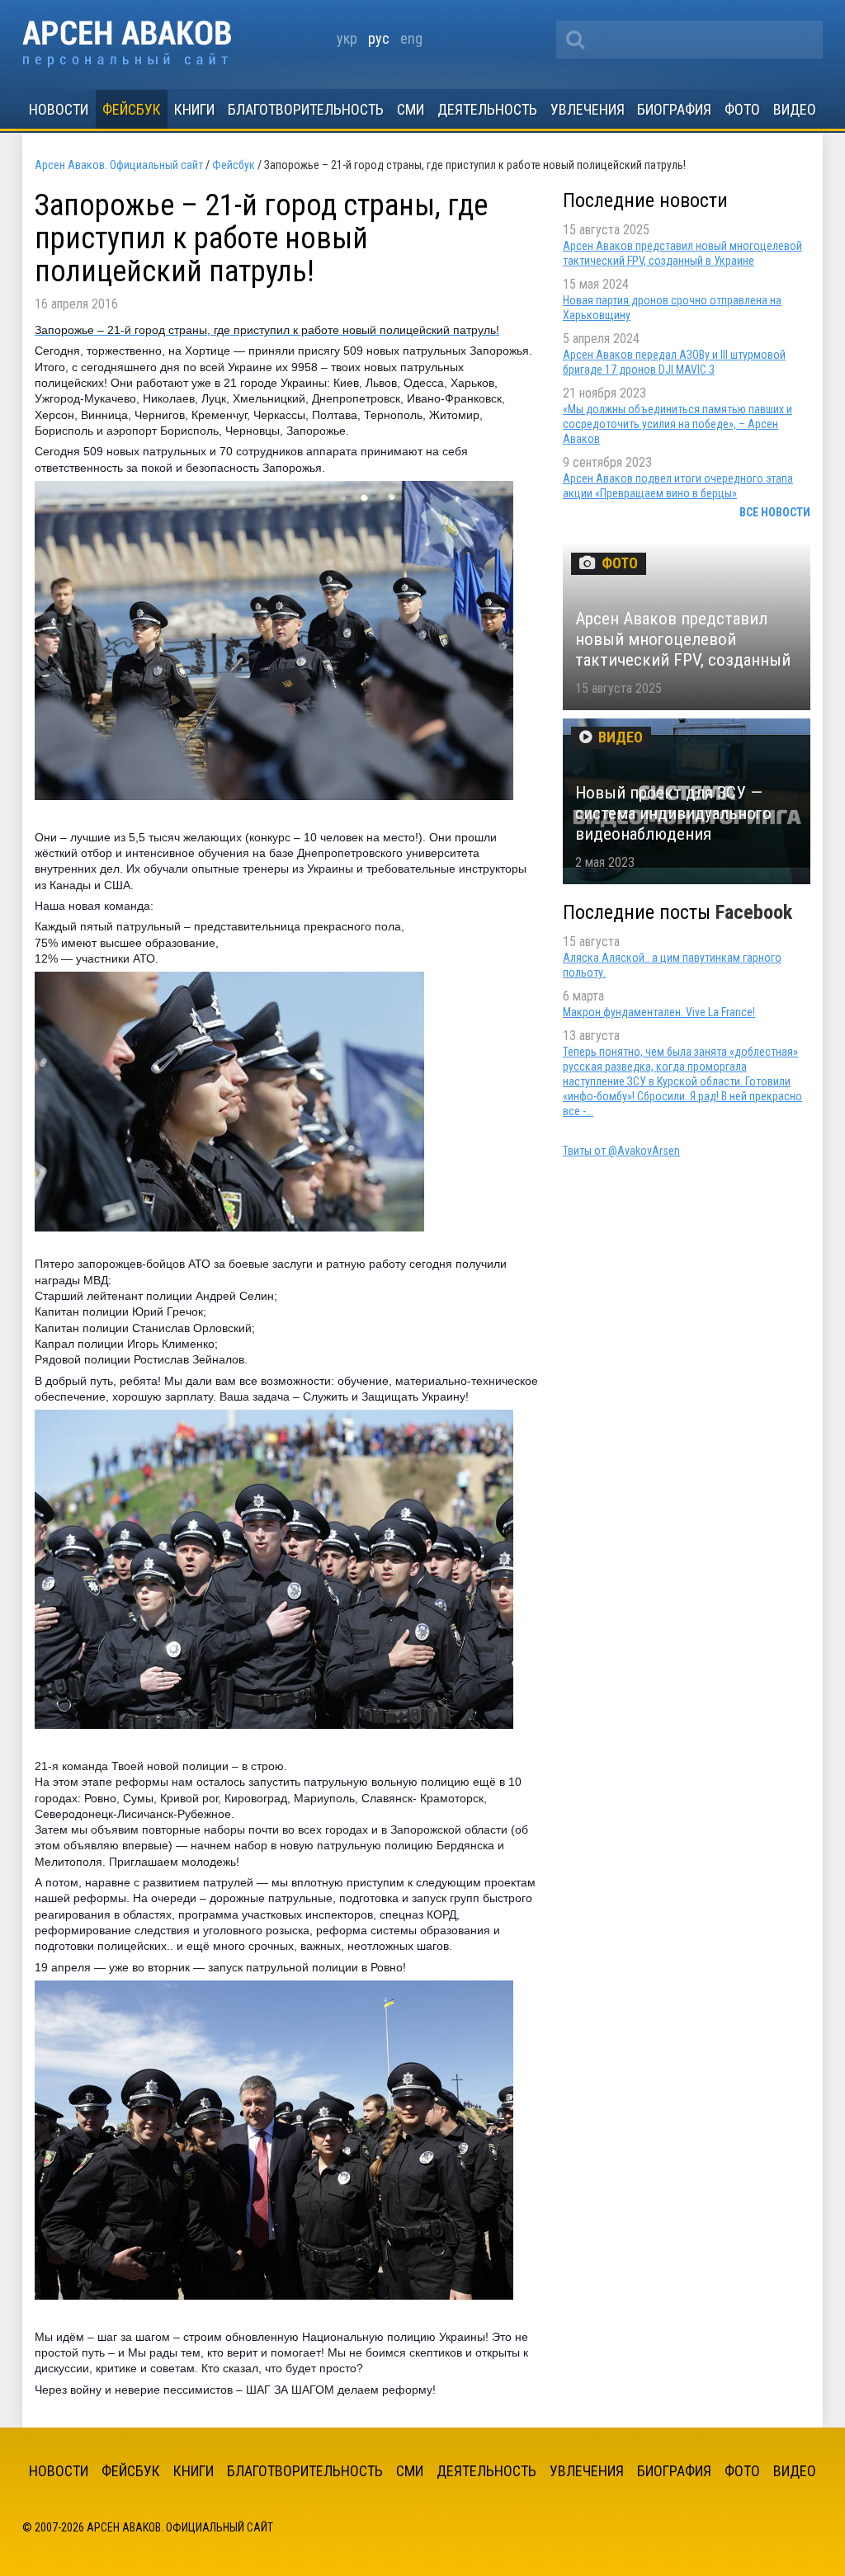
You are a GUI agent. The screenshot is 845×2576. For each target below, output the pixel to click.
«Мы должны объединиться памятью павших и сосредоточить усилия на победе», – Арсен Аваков (677, 424)
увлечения (588, 109)
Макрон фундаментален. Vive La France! (659, 1012)
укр (347, 38)
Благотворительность (306, 109)
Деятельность (487, 109)
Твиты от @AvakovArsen (621, 1151)
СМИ (411, 109)
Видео (795, 109)
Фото (742, 109)
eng (411, 38)
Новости (59, 109)
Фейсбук (132, 109)
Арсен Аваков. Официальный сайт (127, 44)
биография (674, 109)
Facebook (754, 912)
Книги (194, 109)
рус (379, 38)
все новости (775, 512)
